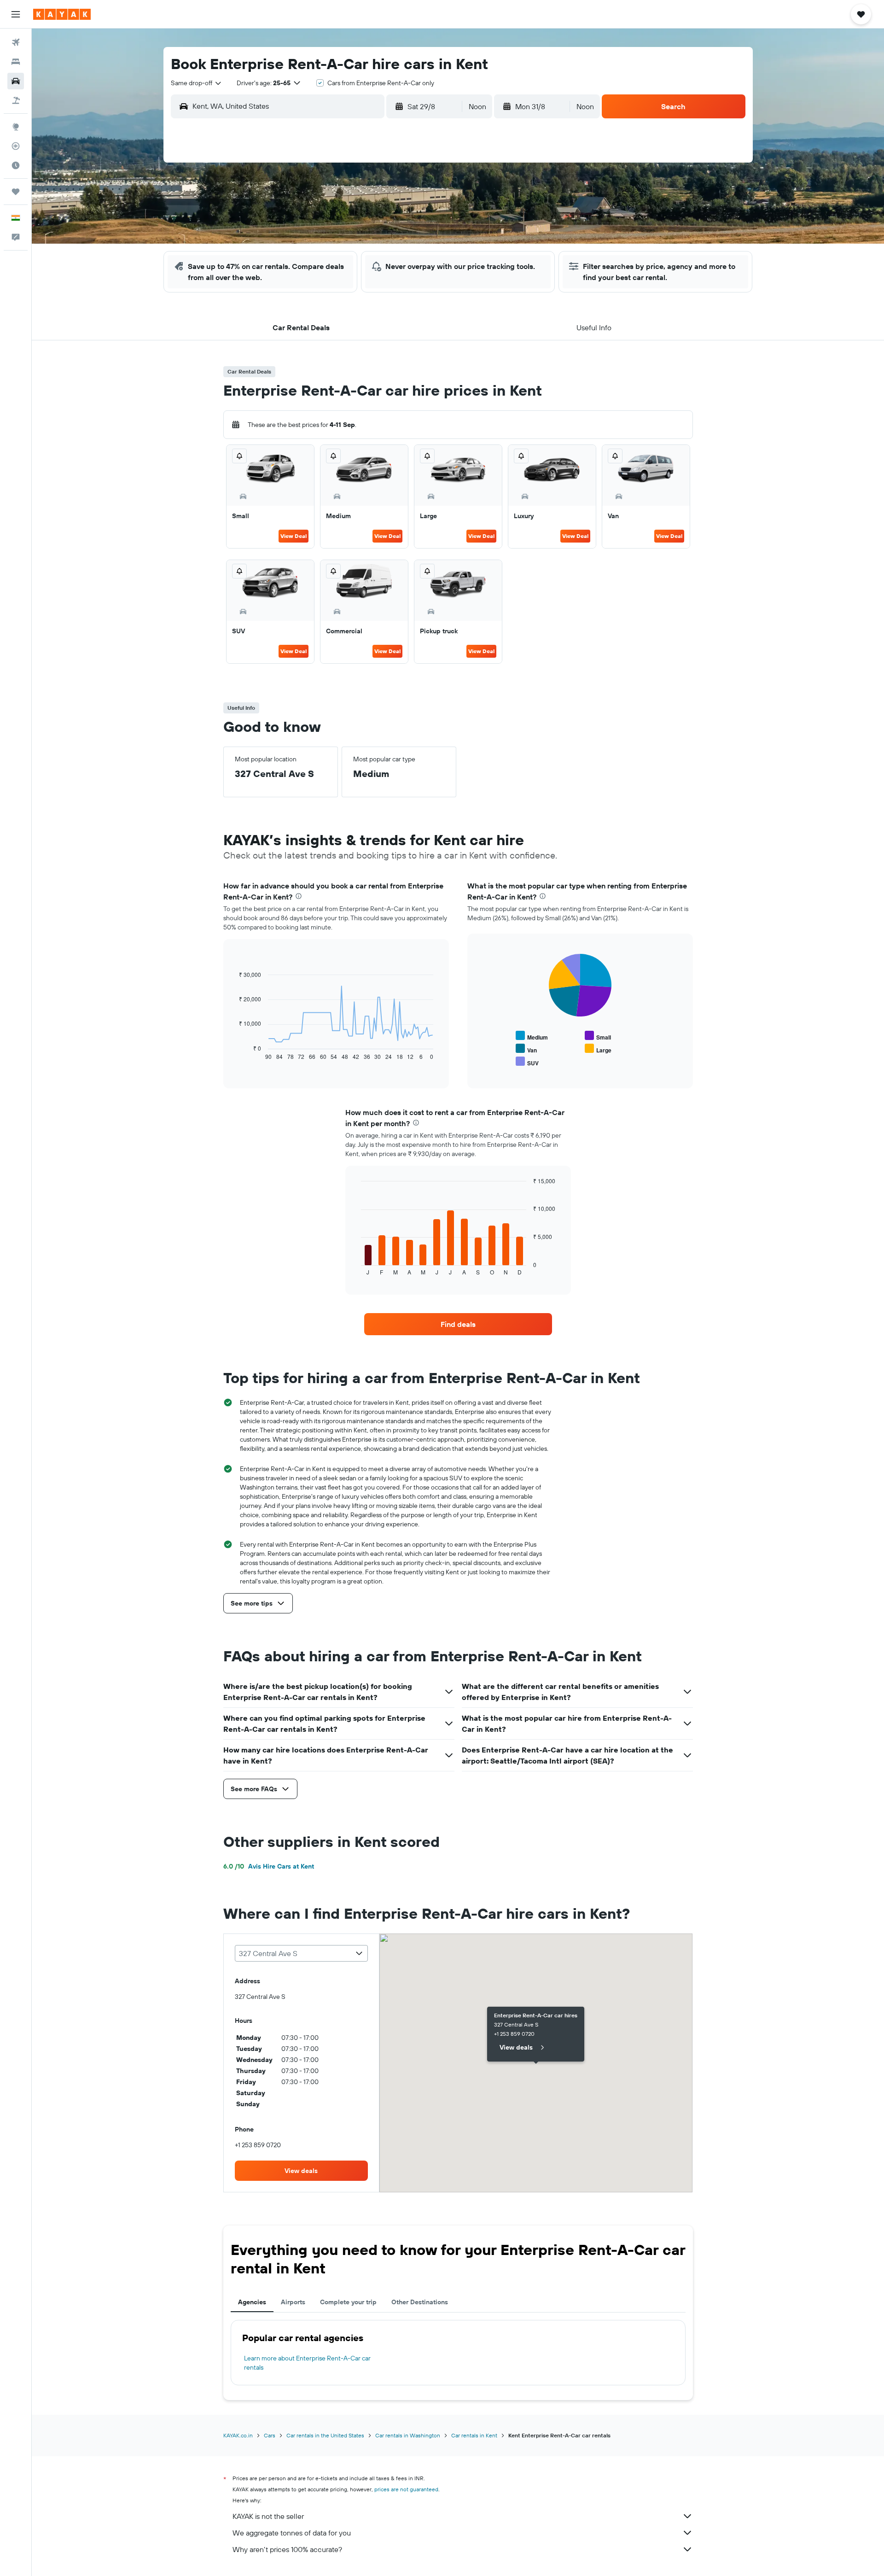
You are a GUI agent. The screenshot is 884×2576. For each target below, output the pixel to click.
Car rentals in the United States (325, 2435)
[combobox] (197, 83)
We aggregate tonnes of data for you (292, 2533)
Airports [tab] (293, 2302)
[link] (458, 1324)
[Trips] (16, 192)
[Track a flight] (16, 146)
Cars (270, 2435)
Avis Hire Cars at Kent (269, 1866)
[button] (16, 14)
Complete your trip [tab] (348, 2302)
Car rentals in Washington (408, 2435)
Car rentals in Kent (474, 2435)
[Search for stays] (16, 62)
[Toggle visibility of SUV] (527, 1062)
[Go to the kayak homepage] (62, 14)
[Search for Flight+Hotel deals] (16, 100)
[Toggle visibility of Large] (598, 1049)
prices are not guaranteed (406, 2489)
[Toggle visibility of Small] (598, 1036)
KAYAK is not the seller (268, 2516)
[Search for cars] (16, 81)
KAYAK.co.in (238, 2435)
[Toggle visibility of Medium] (532, 1036)
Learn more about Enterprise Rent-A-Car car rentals (307, 2363)
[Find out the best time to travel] (16, 165)
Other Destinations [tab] (420, 2302)
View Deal (294, 536)
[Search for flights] (16, 42)
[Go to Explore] (16, 127)
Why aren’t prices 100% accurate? (287, 2549)
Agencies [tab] (252, 2302)
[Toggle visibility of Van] (526, 1049)
